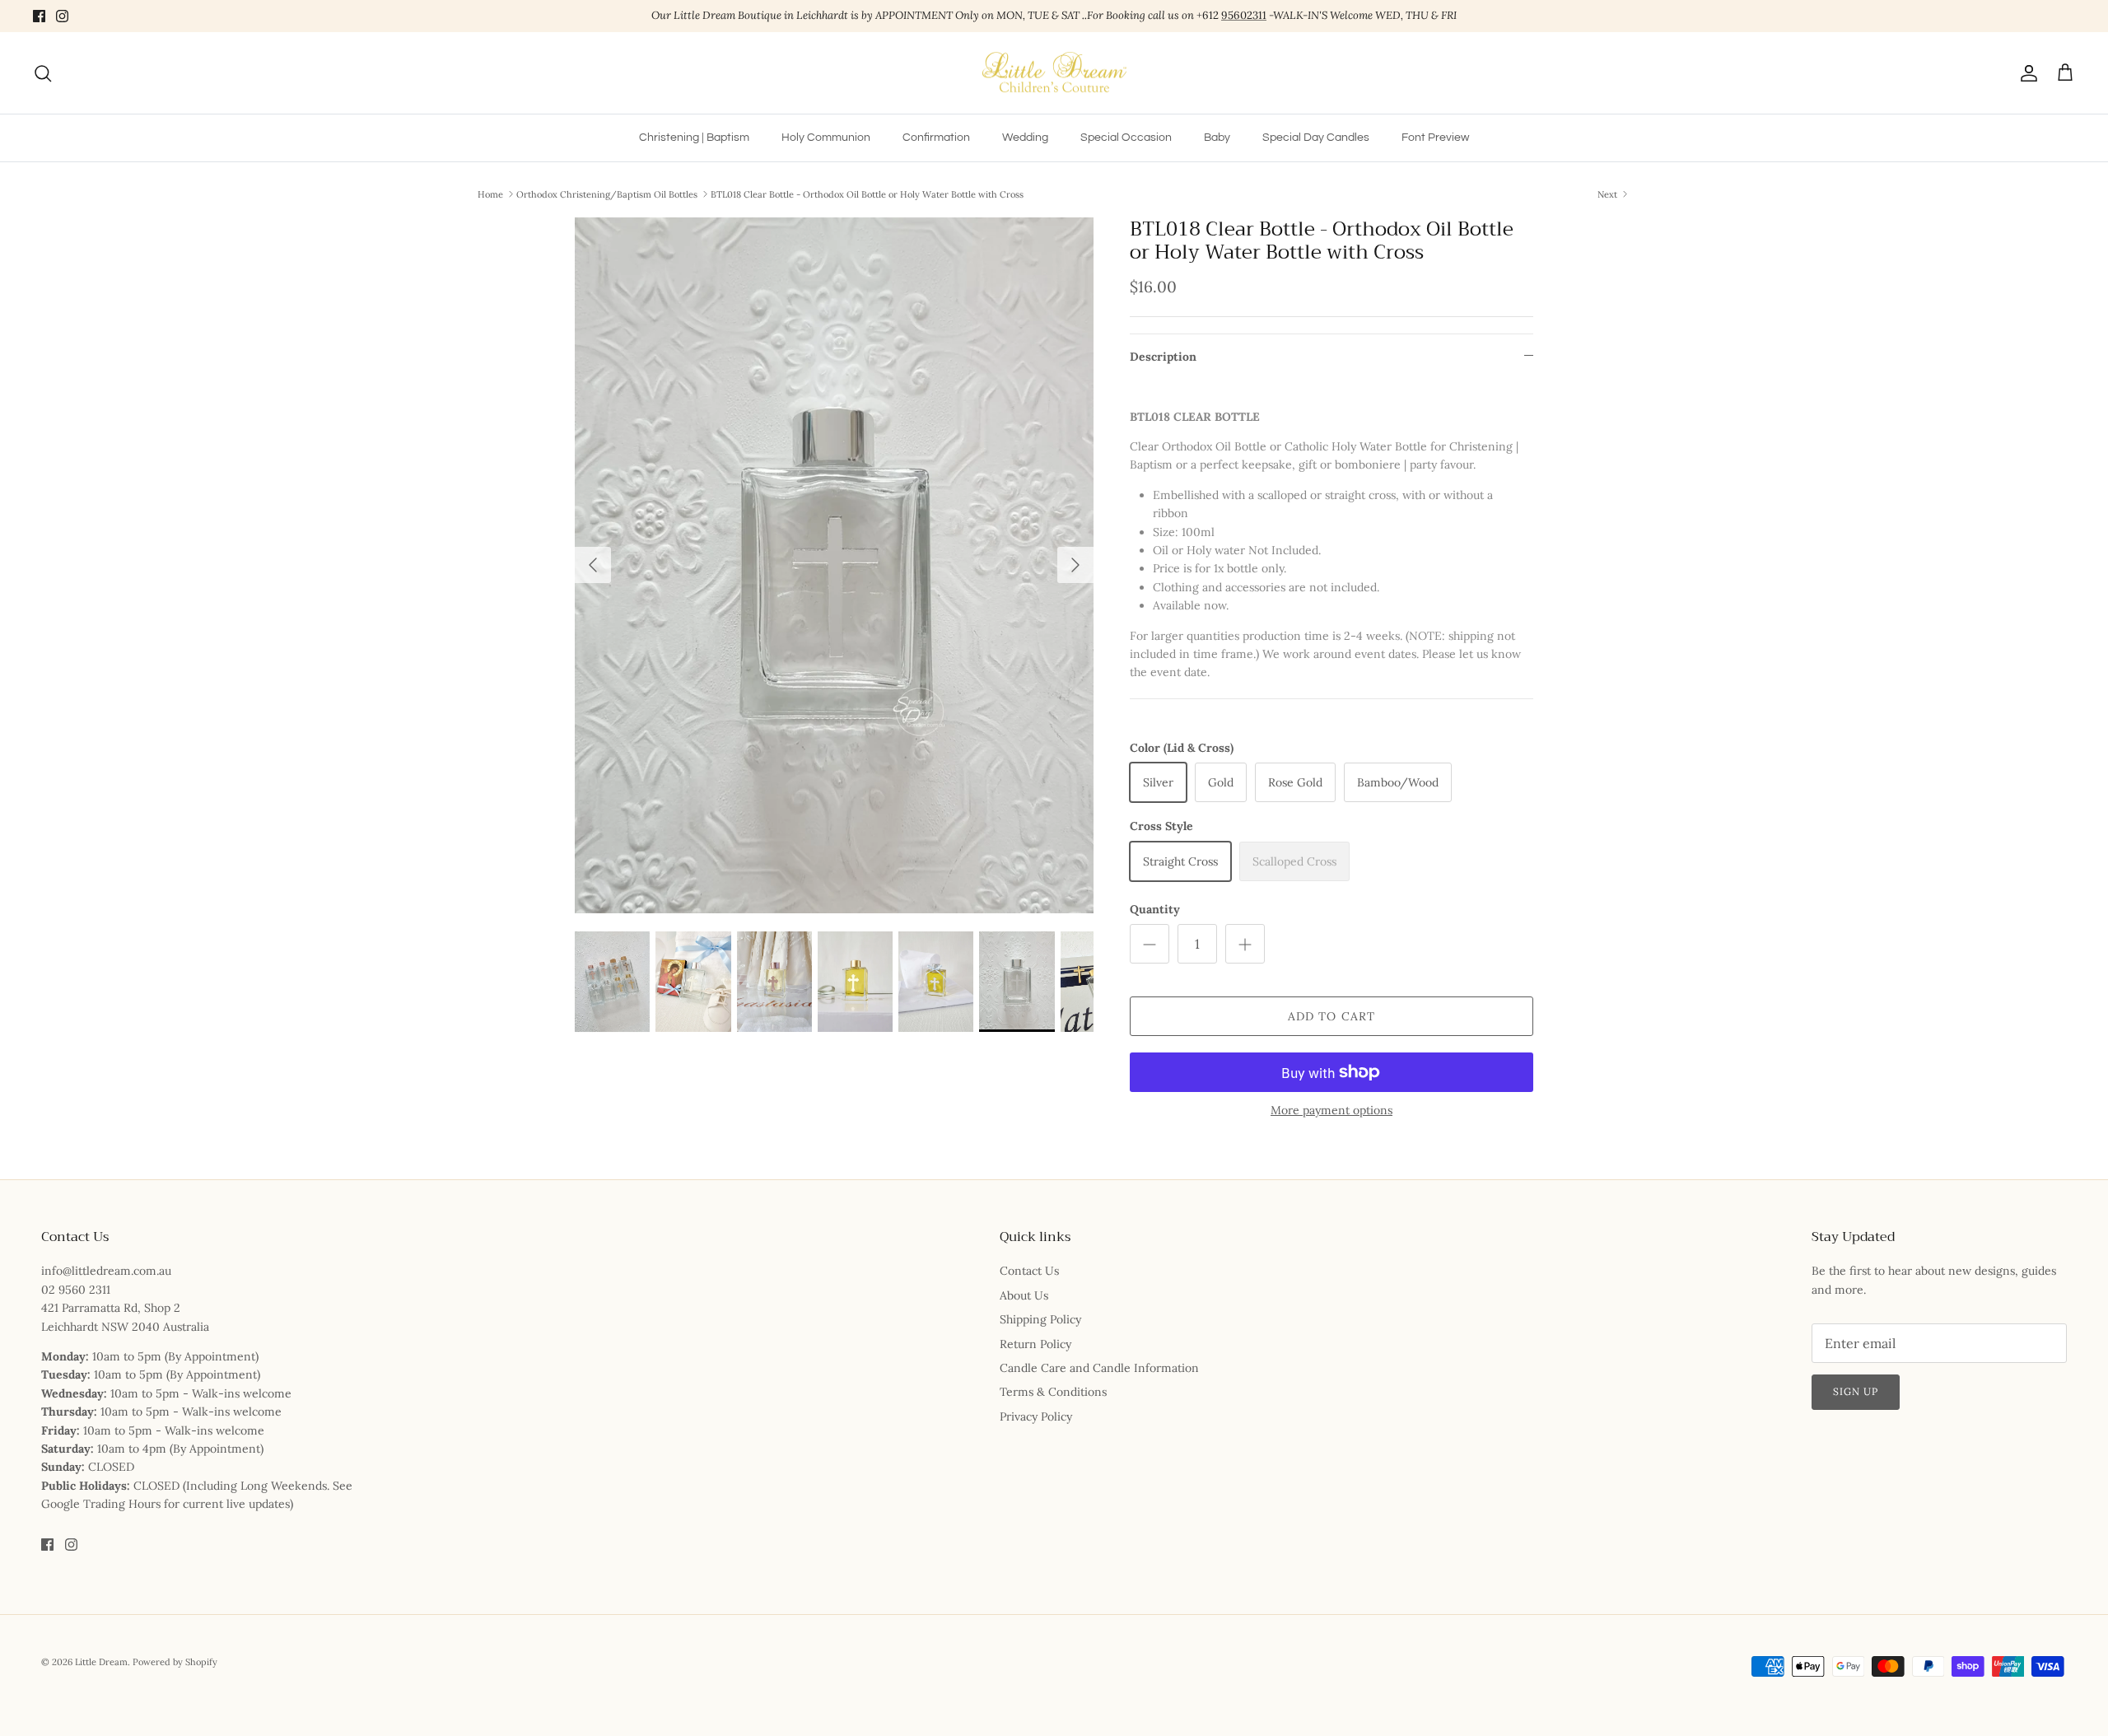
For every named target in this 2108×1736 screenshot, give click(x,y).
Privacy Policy (1036, 1416)
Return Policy (1035, 1344)
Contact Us (1029, 1271)
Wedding (1025, 138)
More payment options (1331, 1111)
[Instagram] (62, 16)
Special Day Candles (1316, 138)
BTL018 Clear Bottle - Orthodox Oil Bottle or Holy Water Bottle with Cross (867, 194)
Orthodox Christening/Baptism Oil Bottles (607, 194)
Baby (1217, 138)
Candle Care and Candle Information (1099, 1368)
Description (1163, 357)
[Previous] (593, 565)
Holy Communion (826, 138)
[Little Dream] (1054, 73)
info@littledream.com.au (106, 1271)
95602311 (1244, 15)
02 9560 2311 (76, 1290)
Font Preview (1435, 138)
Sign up (1856, 1391)
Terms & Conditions (1053, 1392)
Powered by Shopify (175, 1662)
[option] (834, 565)
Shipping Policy (1040, 1319)
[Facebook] (39, 16)
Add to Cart (1331, 1016)
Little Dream (101, 1662)
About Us (1024, 1295)
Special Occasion (1126, 138)
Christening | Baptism (694, 138)
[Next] (1075, 565)
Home (490, 194)
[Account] (2026, 73)
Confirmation (936, 138)
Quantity (1155, 909)
